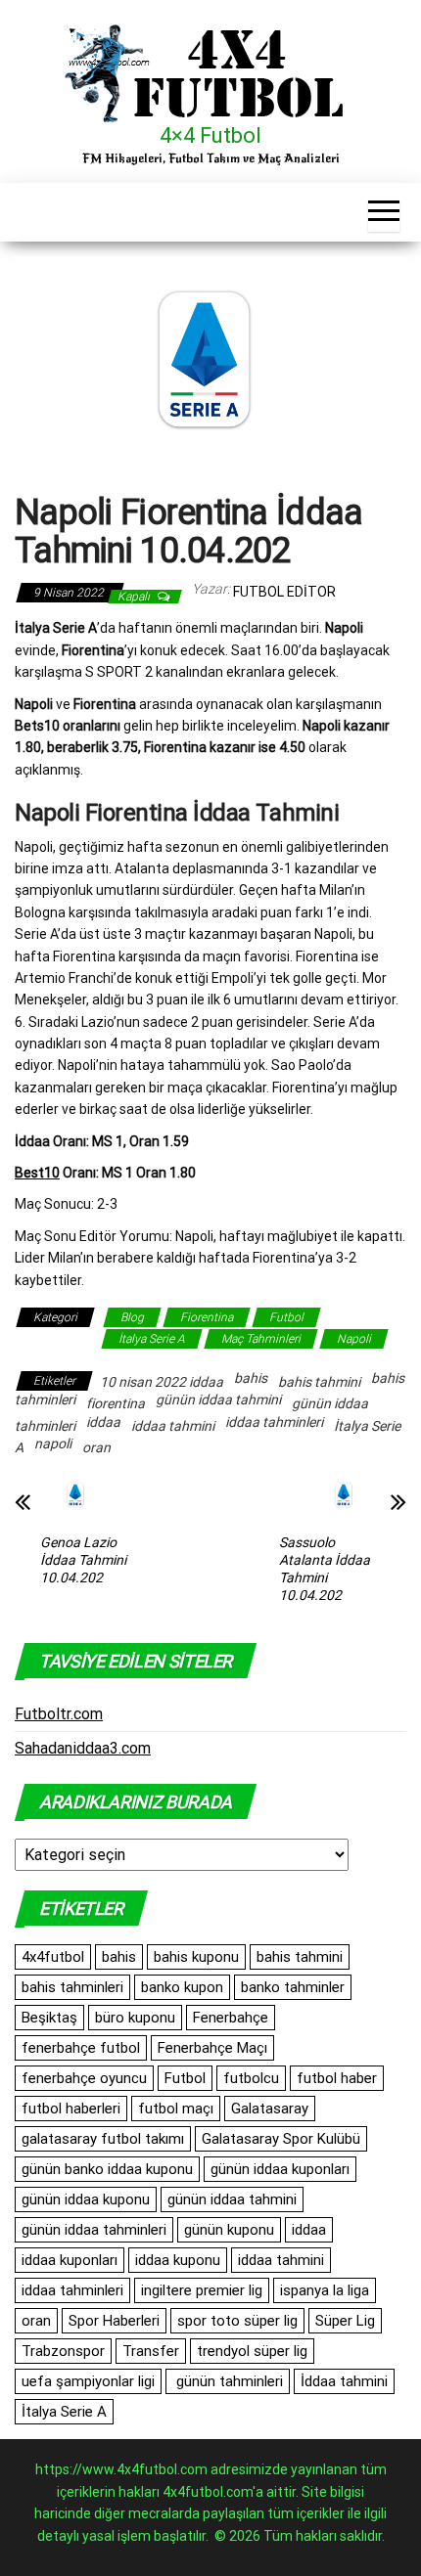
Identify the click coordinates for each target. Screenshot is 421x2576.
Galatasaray (270, 2109)
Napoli (354, 1339)
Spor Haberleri (114, 2321)
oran (96, 1447)
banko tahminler (293, 1987)
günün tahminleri (228, 2381)
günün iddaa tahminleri (94, 2230)
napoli (53, 1443)
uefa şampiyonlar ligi (88, 2381)
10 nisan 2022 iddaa (162, 1382)
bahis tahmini (319, 1382)
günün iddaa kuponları (280, 2169)
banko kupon (182, 1987)
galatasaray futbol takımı (103, 2139)
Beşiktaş (49, 2018)
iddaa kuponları (70, 2260)
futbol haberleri (71, 2109)
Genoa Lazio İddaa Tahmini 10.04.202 (83, 1560)
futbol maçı (176, 2109)
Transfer (151, 2351)
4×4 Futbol (210, 135)
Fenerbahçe (231, 2018)
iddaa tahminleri (274, 1422)
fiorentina (116, 1403)
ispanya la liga (325, 2290)
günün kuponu (229, 2230)
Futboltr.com (59, 1714)
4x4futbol (53, 1957)
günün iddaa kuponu (86, 2199)
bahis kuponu (196, 1957)
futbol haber (337, 2078)
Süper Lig (345, 2321)
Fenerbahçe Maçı (212, 2048)
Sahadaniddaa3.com (83, 1748)
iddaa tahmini (173, 1426)
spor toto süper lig (237, 2321)
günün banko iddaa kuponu (107, 2169)
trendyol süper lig (252, 2351)
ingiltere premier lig (202, 2290)
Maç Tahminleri (261, 1339)
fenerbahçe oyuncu (84, 2078)
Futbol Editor (284, 592)
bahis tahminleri (72, 1987)
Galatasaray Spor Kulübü (281, 2139)
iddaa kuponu (178, 2260)
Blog (132, 1317)
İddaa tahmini (344, 2381)
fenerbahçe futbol (81, 2048)
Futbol (286, 1317)
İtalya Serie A (152, 1339)
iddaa (103, 1422)
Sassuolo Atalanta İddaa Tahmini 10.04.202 (325, 1569)
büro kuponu (135, 2018)
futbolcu (251, 2078)
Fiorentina (207, 1317)
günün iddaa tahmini (218, 1399)
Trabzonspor (63, 2351)
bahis (251, 1378)
